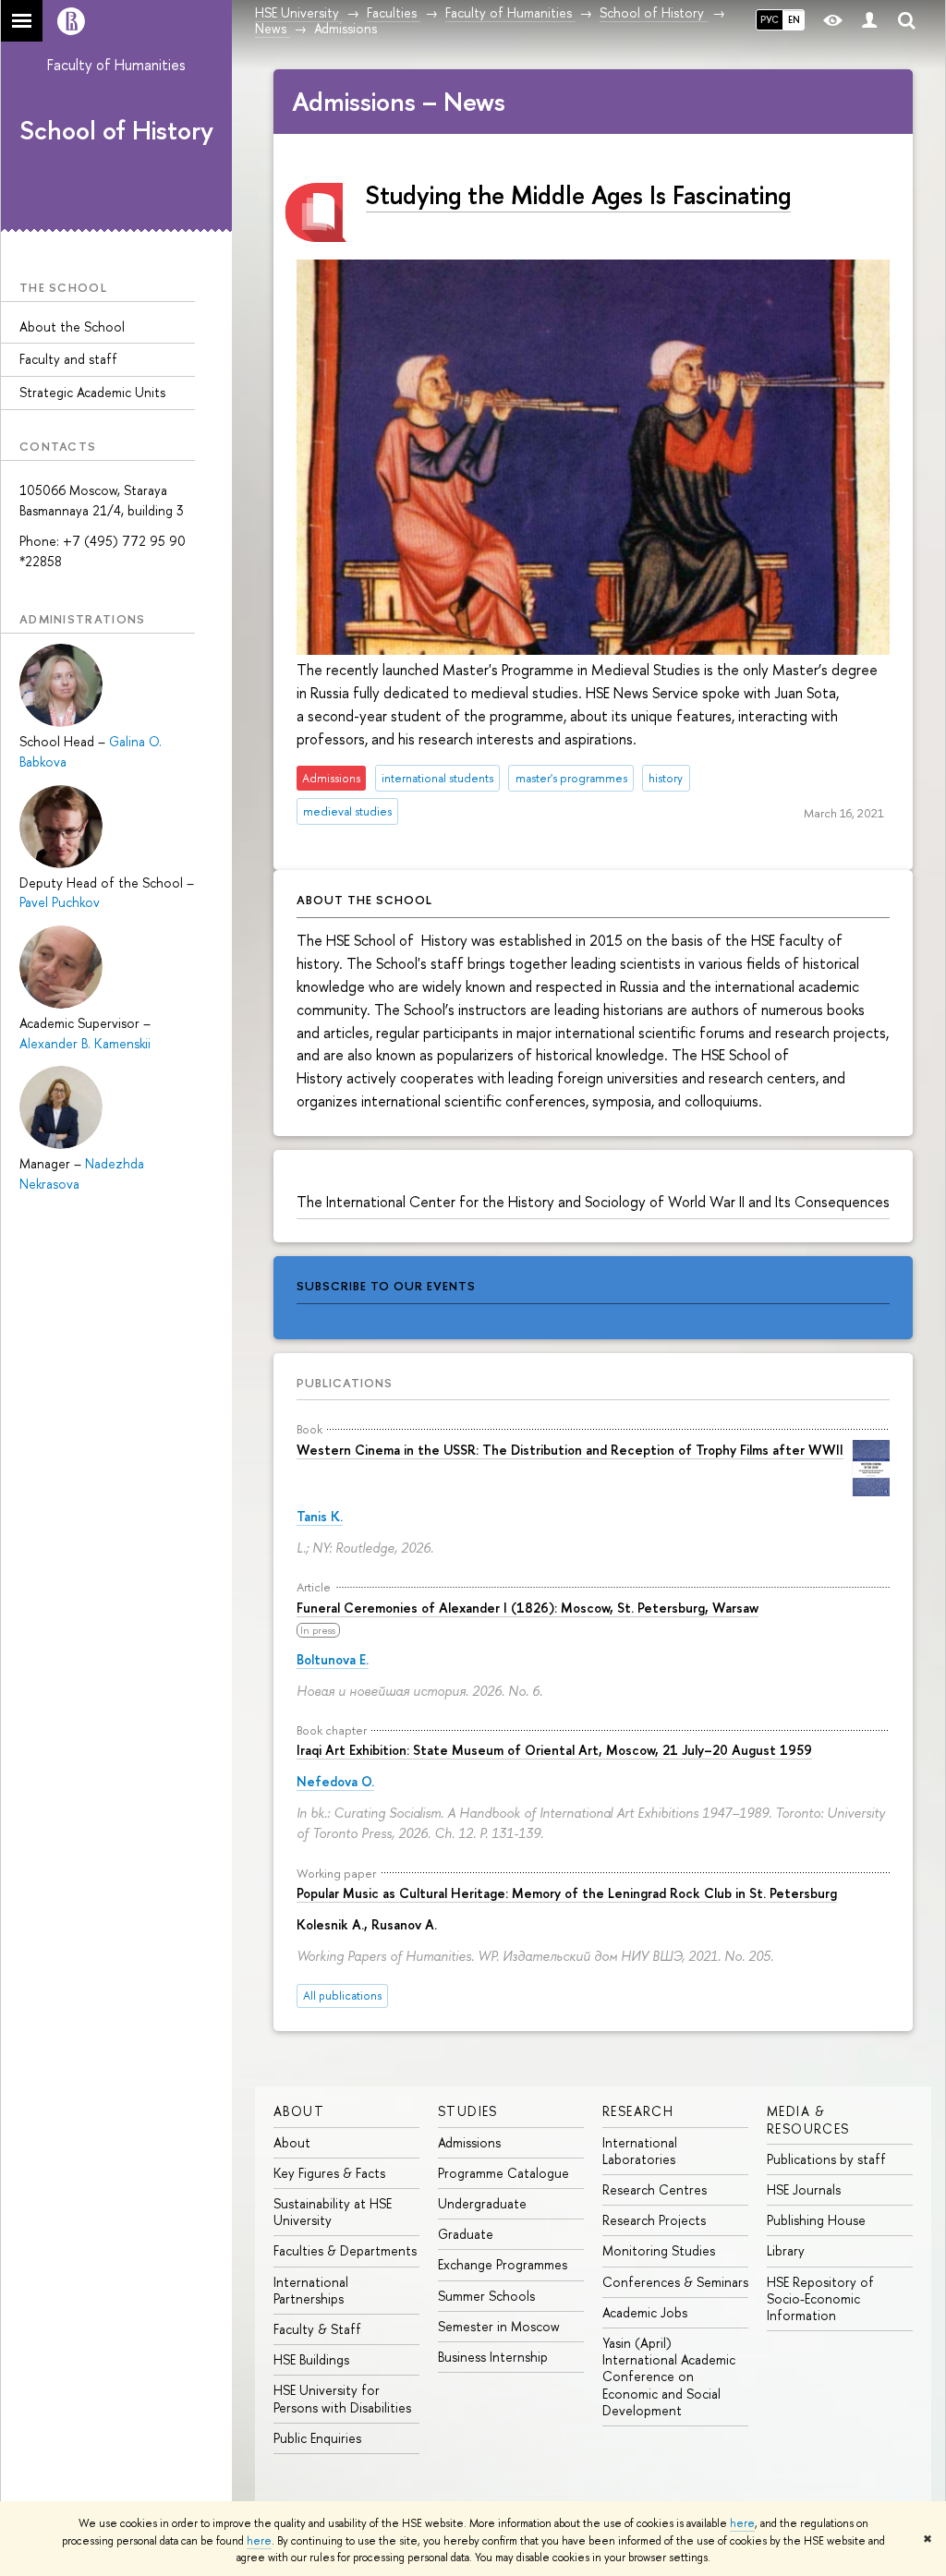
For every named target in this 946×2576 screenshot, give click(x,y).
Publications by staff (826, 2159)
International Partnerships (311, 2290)
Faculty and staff (68, 359)
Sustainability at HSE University (333, 2212)
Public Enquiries (317, 2438)
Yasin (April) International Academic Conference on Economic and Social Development (669, 2376)
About (299, 2111)
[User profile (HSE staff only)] (869, 21)
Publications (345, 1383)
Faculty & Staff (317, 2329)
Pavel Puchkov (60, 902)
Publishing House (816, 2220)
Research (638, 2111)
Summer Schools (486, 2296)
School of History (116, 130)
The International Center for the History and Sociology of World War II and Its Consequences (593, 1202)
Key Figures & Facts (329, 2173)
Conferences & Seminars (675, 2282)
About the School (72, 327)
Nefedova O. (335, 1781)
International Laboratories (640, 2151)
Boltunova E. (333, 1659)
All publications (342, 1995)
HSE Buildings (311, 2359)
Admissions (469, 2142)
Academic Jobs (645, 2312)
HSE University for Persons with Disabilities (342, 2398)
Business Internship (493, 2357)
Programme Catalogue (503, 2173)
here (742, 2523)
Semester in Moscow (499, 2326)
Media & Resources (808, 2119)
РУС (770, 19)
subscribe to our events (386, 1286)
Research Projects (654, 2220)
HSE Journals (804, 2189)
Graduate (466, 2234)
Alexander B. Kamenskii (85, 1043)
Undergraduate (482, 2203)
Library (786, 2250)
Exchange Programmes (503, 2264)
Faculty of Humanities (116, 65)
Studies (468, 2111)
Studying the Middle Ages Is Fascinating (578, 195)
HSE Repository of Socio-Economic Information (820, 2298)
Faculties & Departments (345, 2250)
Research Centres (655, 2189)
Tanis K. (320, 1516)
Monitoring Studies (659, 2250)
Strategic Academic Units (92, 392)
